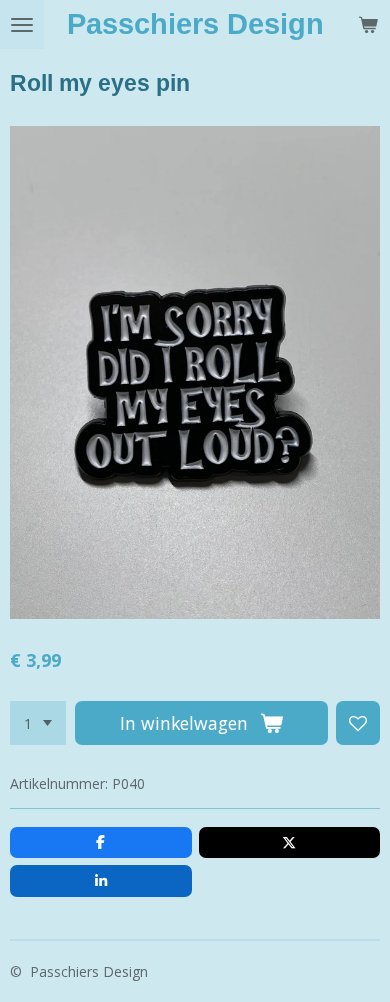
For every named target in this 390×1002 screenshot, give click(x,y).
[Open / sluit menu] (22, 24)
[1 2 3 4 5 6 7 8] (38, 723)
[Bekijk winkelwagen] (368, 24)
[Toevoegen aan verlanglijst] (358, 723)
